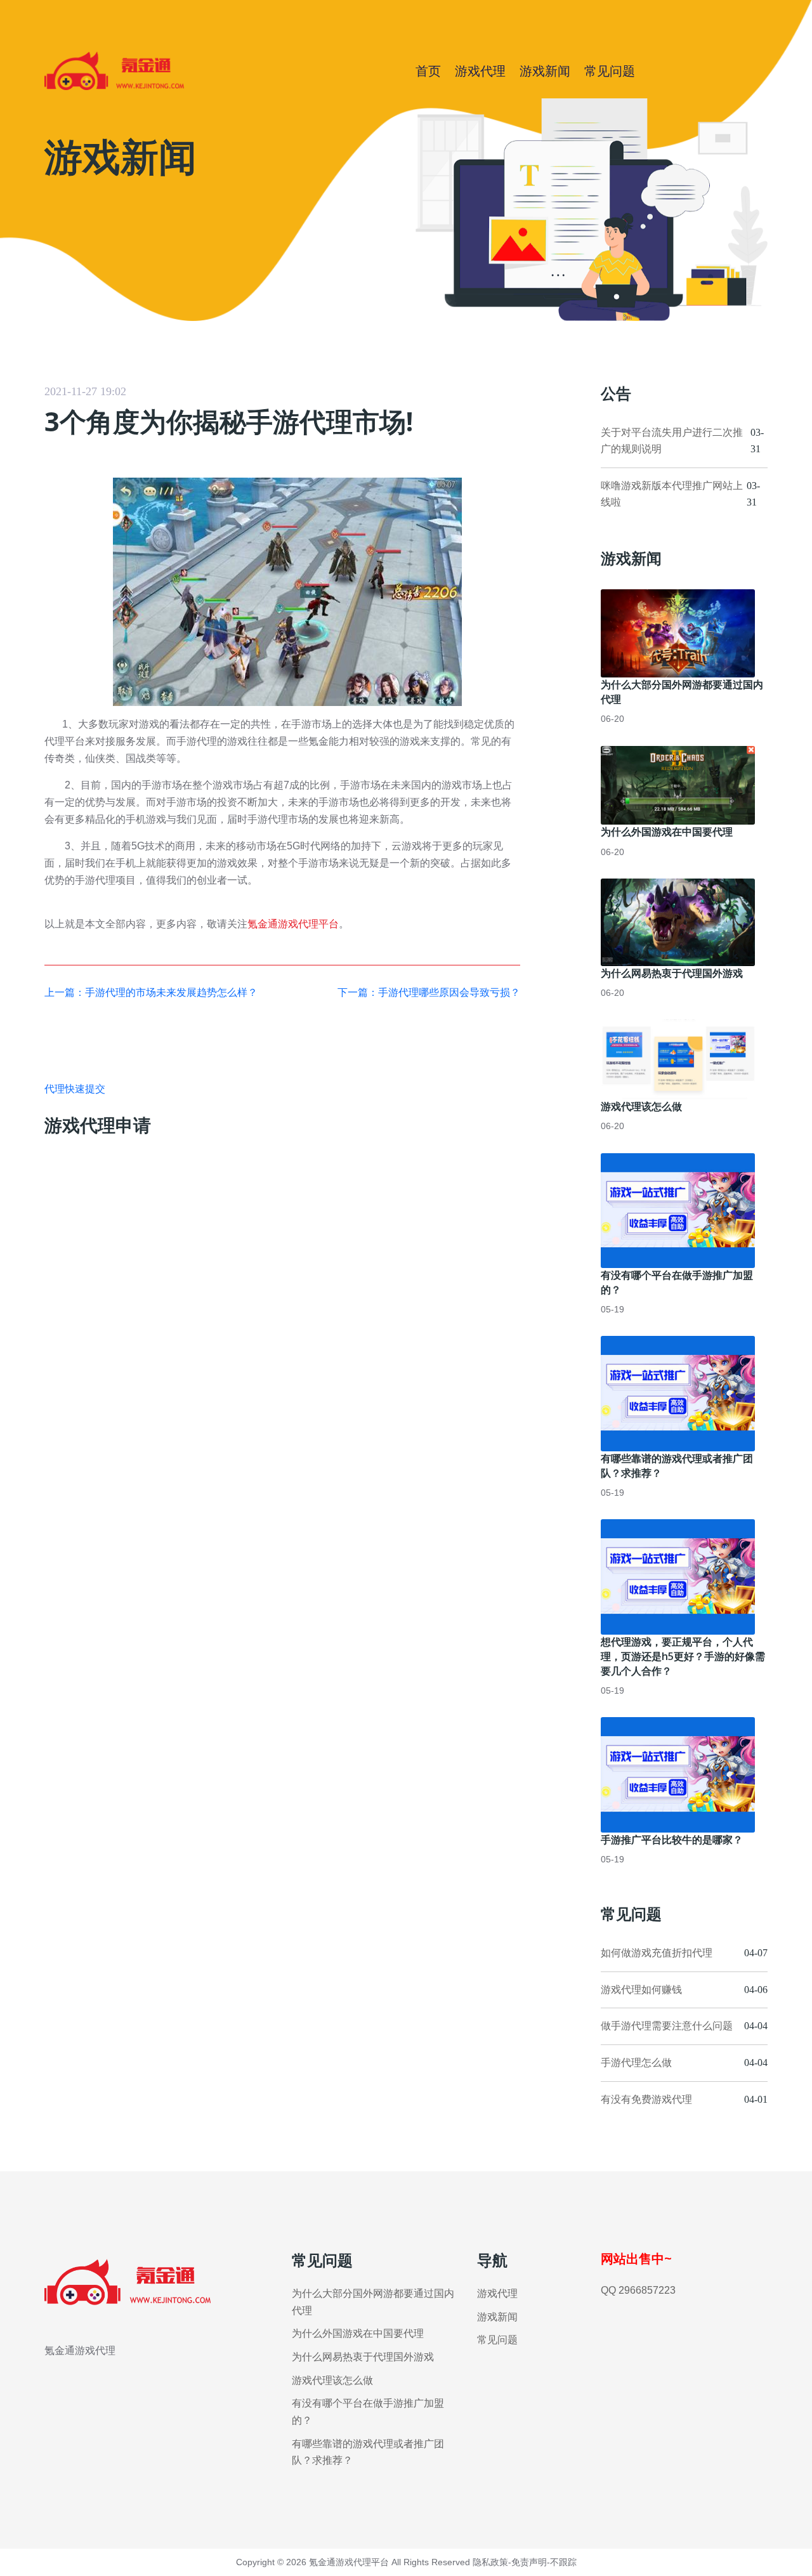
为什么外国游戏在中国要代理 (667, 832)
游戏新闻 (545, 71)
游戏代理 (480, 71)
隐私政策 (490, 2562)
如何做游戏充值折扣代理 (657, 1953)
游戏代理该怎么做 (641, 1106)
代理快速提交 (75, 1089)
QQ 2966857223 (638, 2290)
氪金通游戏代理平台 (293, 924)
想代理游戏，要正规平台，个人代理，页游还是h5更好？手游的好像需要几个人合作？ (683, 1656)
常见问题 (610, 71)
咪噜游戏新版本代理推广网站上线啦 (672, 494)
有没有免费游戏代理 (646, 2099)
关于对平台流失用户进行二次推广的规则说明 (672, 441)
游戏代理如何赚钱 (641, 1990)
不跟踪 (563, 2562)
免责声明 (529, 2562)
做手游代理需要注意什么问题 (667, 2026)
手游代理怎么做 (636, 2063)
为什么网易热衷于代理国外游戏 (672, 973)
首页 (428, 71)
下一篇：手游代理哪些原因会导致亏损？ (429, 992)
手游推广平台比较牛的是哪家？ (672, 1840)
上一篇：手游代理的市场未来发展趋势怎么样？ (151, 992)
